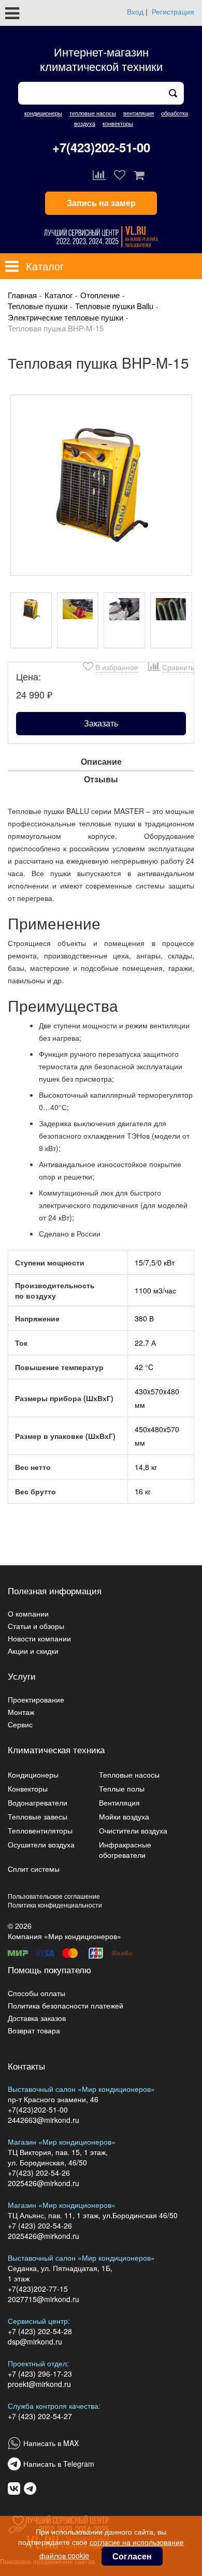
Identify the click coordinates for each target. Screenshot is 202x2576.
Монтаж (21, 1712)
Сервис (20, 1724)
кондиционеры (43, 113)
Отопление (100, 295)
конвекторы (118, 123)
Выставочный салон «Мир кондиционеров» (81, 2089)
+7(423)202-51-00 (101, 147)
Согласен (132, 2556)
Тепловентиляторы (40, 1830)
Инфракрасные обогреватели (125, 1850)
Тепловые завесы (38, 1816)
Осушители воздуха (41, 1844)
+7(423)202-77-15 (38, 2289)
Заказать (101, 723)
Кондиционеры (33, 1774)
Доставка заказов (37, 2018)
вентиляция (139, 113)
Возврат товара (34, 2030)
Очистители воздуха (133, 1830)
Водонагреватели (38, 1802)
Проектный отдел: (38, 2363)
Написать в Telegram (59, 2464)
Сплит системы (34, 1869)
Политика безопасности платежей (66, 2005)
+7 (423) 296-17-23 (40, 2374)
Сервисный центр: (39, 2321)
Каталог (59, 295)
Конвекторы (28, 1788)
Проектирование (36, 1699)
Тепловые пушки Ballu (114, 306)
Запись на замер (101, 203)
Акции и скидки (33, 1651)
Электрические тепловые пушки (66, 317)
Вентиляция (119, 1802)
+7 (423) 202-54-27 (40, 2416)
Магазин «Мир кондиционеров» (62, 2142)
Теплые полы (122, 1788)
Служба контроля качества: (54, 2406)
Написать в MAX (51, 2443)
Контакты (26, 2066)
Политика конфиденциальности (55, 1905)
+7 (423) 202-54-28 (40, 2331)
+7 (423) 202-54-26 (40, 2225)
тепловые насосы (93, 113)
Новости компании (39, 1638)
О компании (28, 1613)
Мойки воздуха (124, 1816)
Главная (22, 295)
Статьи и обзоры (36, 1626)
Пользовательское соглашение (54, 1896)
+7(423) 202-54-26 (39, 2173)
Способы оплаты (37, 1993)
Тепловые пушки (38, 306)
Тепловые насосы (129, 1774)
